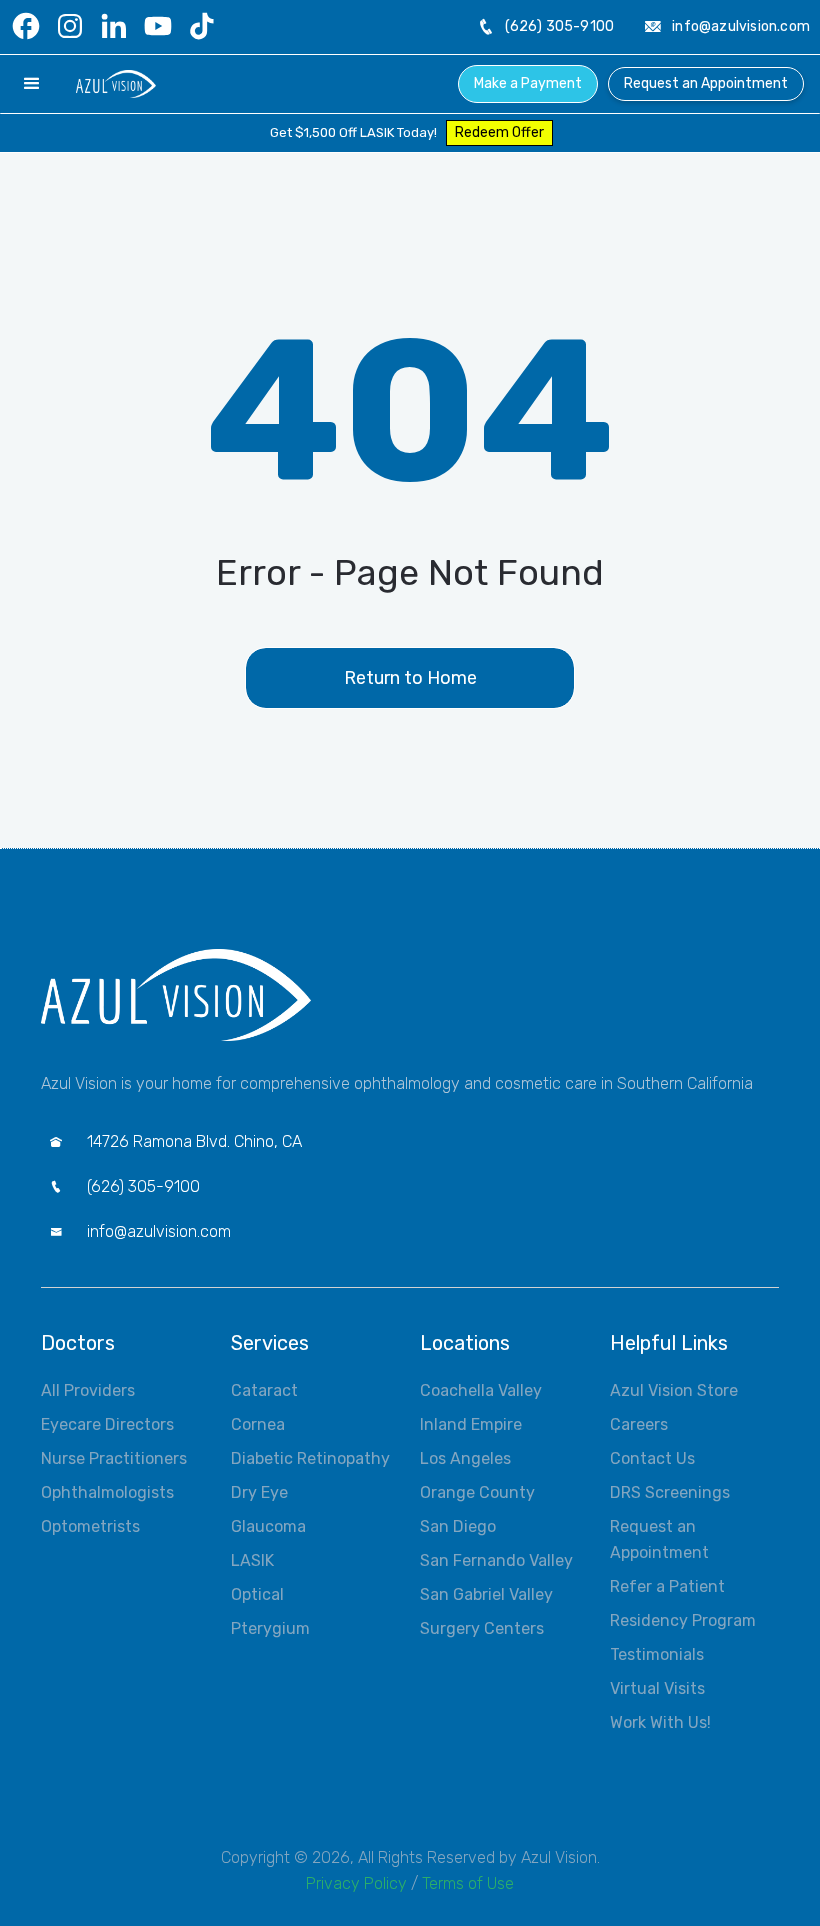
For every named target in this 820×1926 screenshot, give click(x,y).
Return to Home (410, 678)
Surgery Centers (482, 1628)
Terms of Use (468, 1883)
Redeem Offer (499, 132)
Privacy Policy (356, 1883)
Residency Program (683, 1620)
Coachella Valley (481, 1390)
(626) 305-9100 (559, 26)
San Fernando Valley (496, 1560)
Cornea (258, 1424)
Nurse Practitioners (114, 1458)
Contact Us (652, 1458)
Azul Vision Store (674, 1390)
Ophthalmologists (107, 1492)
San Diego (458, 1526)
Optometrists (90, 1526)
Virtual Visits (657, 1688)
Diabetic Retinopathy (310, 1458)
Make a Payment (528, 83)
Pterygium (270, 1628)
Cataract (264, 1390)
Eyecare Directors (107, 1424)
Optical (257, 1594)
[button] (32, 84)
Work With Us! (660, 1722)
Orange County (477, 1492)
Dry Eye (259, 1492)
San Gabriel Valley (486, 1594)
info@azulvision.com (741, 26)
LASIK (252, 1560)
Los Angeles (465, 1458)
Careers (639, 1424)
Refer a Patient (667, 1586)
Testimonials (657, 1654)
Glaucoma (268, 1526)
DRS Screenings (670, 1492)
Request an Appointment (706, 83)
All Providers (88, 1390)
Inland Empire (471, 1424)
